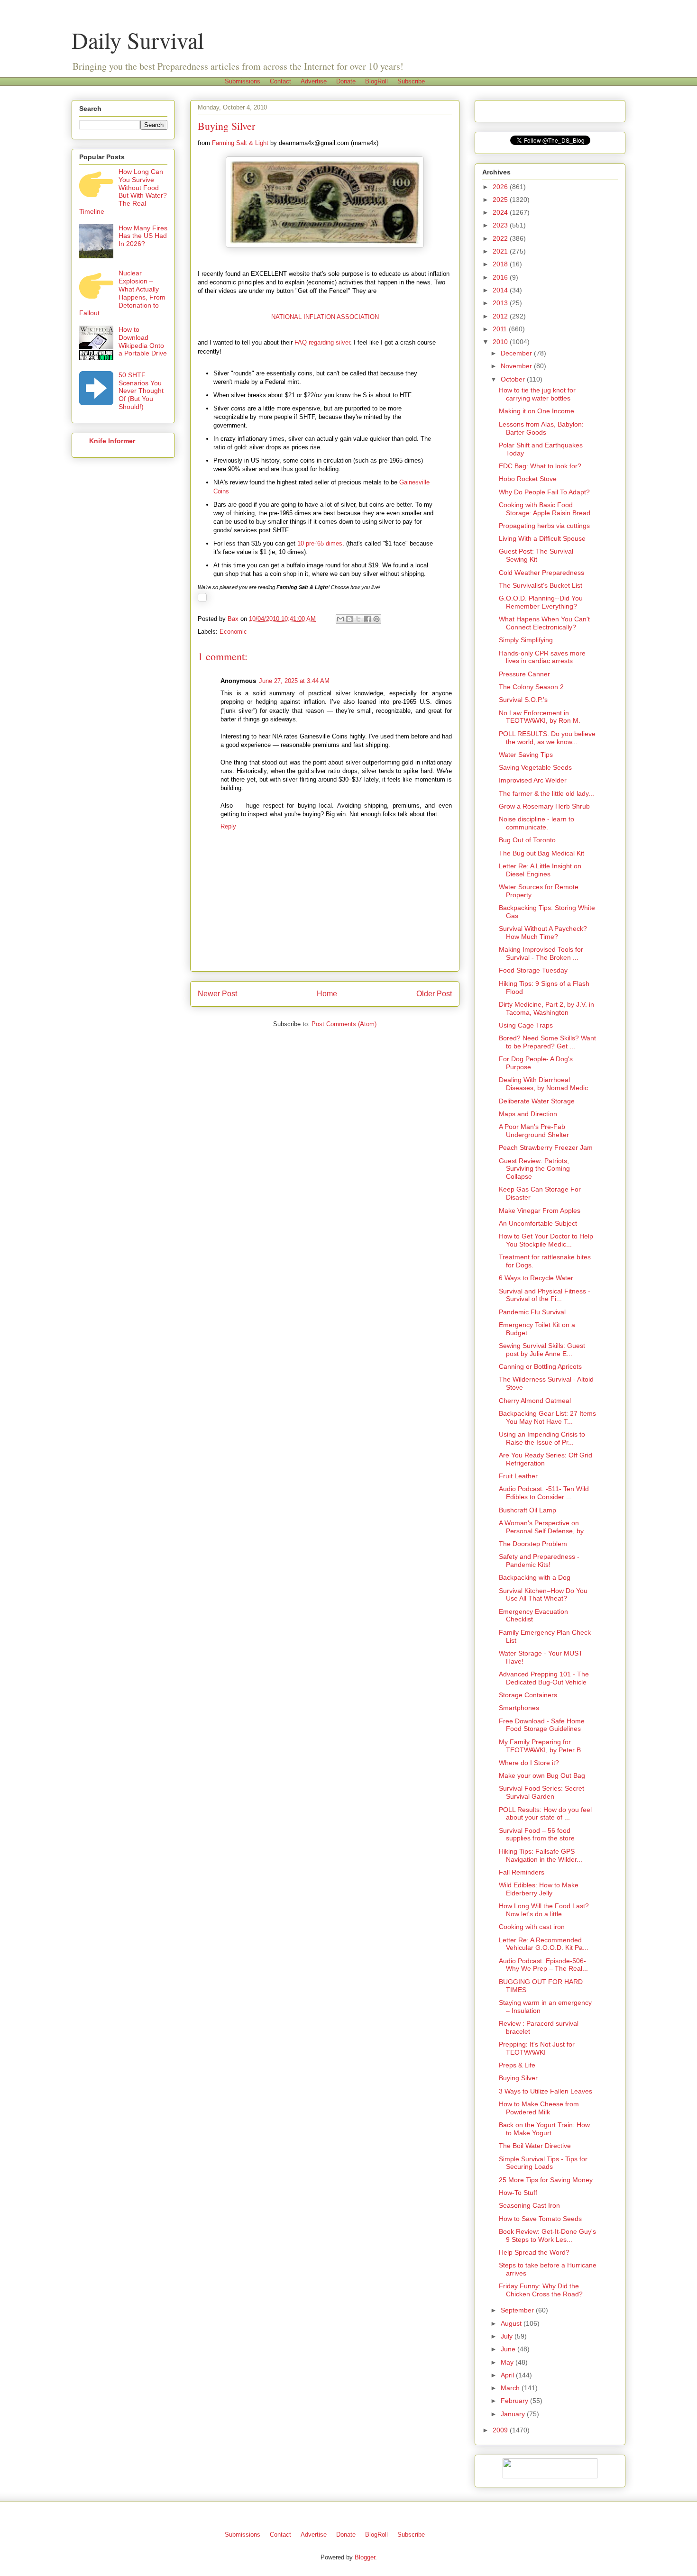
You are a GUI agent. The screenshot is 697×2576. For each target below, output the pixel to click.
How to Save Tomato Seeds (540, 2219)
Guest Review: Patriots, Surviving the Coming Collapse (534, 1169)
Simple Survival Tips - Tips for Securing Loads (543, 2163)
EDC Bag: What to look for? (540, 466)
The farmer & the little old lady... (546, 793)
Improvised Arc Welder (533, 780)
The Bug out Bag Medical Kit (541, 853)
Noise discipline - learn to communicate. (537, 823)
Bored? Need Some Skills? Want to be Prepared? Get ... (547, 1042)
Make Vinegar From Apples (540, 1211)
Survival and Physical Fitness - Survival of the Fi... (545, 1295)
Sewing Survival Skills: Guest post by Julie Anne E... (542, 1350)
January (514, 2414)
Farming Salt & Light (240, 143)
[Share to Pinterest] (376, 619)
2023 (501, 225)
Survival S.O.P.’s (523, 700)
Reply (228, 826)
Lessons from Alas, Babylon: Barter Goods (541, 428)
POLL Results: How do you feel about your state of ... (545, 1814)
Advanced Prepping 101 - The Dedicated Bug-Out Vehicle (544, 1678)
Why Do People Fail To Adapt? (544, 492)
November (517, 366)
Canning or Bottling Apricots (540, 1366)
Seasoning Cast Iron (529, 2205)
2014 (501, 290)
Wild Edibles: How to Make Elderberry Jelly (539, 1889)
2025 (501, 200)
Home (327, 994)
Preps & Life (517, 2065)
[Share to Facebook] (367, 619)
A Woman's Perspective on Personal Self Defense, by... (544, 1527)
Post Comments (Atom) (344, 1024)
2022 (501, 238)
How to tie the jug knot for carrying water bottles (537, 394)
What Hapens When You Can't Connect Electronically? (544, 623)
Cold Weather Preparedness (541, 573)
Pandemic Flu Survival (532, 1312)
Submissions (243, 81)
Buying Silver (518, 2078)
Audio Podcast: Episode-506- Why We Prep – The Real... (543, 1965)
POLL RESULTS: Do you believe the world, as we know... (547, 738)
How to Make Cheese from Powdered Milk (539, 2108)
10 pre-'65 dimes (320, 543)
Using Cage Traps (526, 1025)
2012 (501, 316)
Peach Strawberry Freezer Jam (546, 1147)
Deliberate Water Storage (537, 1101)
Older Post (434, 994)
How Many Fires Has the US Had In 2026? (143, 236)
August (512, 2323)
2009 (501, 2430)
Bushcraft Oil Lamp (527, 1510)
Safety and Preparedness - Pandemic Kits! (539, 1561)
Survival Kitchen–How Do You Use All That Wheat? (543, 1595)
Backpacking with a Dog (535, 1577)
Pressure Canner (524, 674)
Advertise (314, 81)
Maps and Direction (528, 1114)
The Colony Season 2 (531, 687)
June (509, 2349)
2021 (501, 251)
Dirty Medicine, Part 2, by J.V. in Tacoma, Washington (546, 1008)
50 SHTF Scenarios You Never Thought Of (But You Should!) (141, 391)
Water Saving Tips (526, 755)
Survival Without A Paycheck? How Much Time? (543, 933)
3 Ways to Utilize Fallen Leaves (546, 2091)
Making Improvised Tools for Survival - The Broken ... (541, 953)
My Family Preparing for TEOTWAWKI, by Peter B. (541, 1746)
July (508, 2336)
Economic (233, 632)
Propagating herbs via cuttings (544, 526)
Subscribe (411, 81)
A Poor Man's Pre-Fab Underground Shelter (534, 1131)
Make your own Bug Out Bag (542, 1775)
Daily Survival (138, 40)
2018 (501, 264)
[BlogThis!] (349, 619)
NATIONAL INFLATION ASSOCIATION (325, 317)
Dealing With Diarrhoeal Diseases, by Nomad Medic (543, 1084)
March (511, 2388)
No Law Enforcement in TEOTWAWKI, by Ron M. (540, 717)
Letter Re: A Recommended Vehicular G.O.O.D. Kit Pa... (544, 1944)
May (508, 2362)
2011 (501, 329)
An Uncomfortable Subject (538, 1223)
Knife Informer (112, 441)
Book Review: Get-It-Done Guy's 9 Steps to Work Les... (547, 2235)
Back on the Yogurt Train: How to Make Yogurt (544, 2129)
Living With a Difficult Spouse (542, 538)
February (515, 2401)
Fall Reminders (522, 1872)
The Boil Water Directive (535, 2146)
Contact (280, 81)
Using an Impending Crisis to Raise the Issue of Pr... (542, 1438)
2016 (501, 277)
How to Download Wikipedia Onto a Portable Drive (143, 341)
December (517, 353)
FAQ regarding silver (322, 342)
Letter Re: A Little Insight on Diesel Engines (540, 870)
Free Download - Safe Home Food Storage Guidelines (542, 1725)
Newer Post (217, 994)
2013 (501, 303)
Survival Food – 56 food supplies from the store (537, 1834)
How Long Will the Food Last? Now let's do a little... (544, 1910)
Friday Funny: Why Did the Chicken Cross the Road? (541, 2290)
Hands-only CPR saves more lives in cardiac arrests (542, 657)
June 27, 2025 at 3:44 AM (294, 681)
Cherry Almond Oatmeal (535, 1401)
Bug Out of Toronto (527, 840)
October (514, 379)
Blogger (365, 2557)
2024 (501, 212)
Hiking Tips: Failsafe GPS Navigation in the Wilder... (541, 1855)
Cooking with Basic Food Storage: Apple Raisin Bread (545, 509)
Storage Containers (528, 1695)
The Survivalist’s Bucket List (541, 585)
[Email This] (340, 619)
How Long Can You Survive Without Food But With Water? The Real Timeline (123, 191)
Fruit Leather (518, 1476)
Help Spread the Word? (534, 2252)
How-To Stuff (518, 2193)
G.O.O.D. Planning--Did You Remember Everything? (541, 602)
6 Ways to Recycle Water (536, 1278)
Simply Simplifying (526, 640)
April (508, 2375)
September (518, 2310)
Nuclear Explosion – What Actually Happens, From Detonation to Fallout (122, 293)
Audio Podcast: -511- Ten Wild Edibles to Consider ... (544, 1493)
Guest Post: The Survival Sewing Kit (536, 555)
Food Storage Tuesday (533, 970)
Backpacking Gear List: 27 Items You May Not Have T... (547, 1417)
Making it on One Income (537, 411)
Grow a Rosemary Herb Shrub (544, 806)
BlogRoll (376, 81)
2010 (501, 342)
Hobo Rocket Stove (528, 479)
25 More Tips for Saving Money (546, 2180)
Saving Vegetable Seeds (535, 767)
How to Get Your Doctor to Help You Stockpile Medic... (546, 1240)
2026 (501, 187)
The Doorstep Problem (533, 1544)
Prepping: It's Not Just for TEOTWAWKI (537, 2048)
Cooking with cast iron (532, 1927)
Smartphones (519, 1708)
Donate (346, 81)
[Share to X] (358, 619)
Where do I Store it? (529, 1763)
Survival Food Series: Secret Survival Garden (541, 1792)
